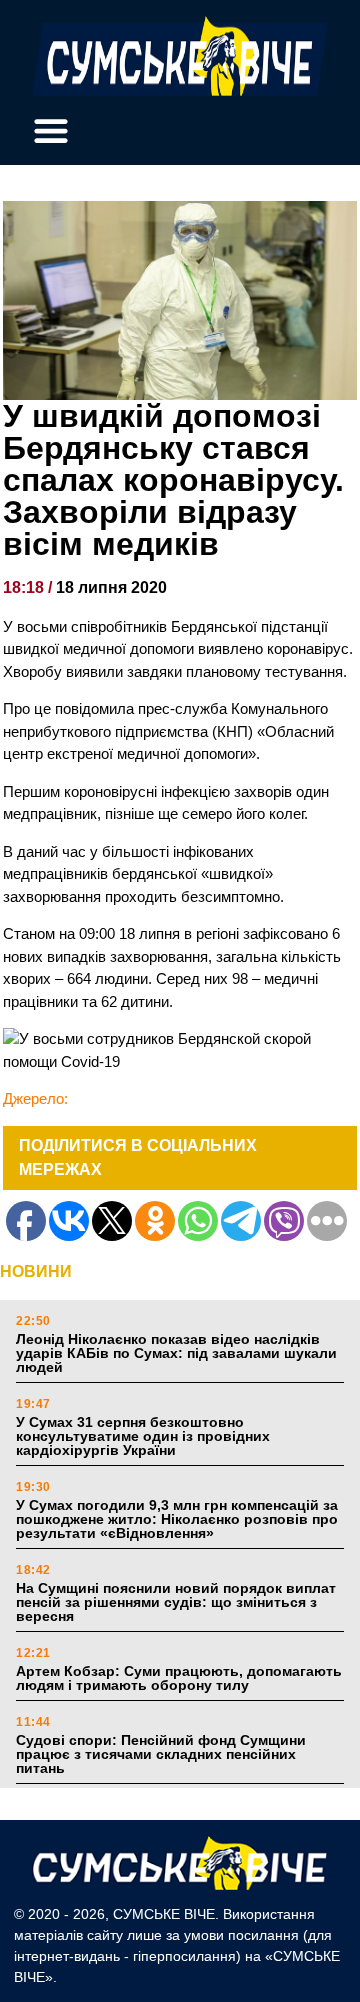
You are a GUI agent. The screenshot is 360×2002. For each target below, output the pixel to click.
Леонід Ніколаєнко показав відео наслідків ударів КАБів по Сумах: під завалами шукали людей (176, 1353)
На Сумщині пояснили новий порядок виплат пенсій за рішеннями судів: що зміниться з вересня (176, 1602)
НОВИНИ (36, 1271)
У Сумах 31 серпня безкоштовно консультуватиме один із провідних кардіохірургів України (143, 1436)
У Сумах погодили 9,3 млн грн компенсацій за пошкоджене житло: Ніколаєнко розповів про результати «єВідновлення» (177, 1519)
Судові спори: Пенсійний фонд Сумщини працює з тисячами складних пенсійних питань (161, 1754)
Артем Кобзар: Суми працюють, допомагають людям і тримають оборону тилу (179, 1678)
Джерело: (35, 1098)
